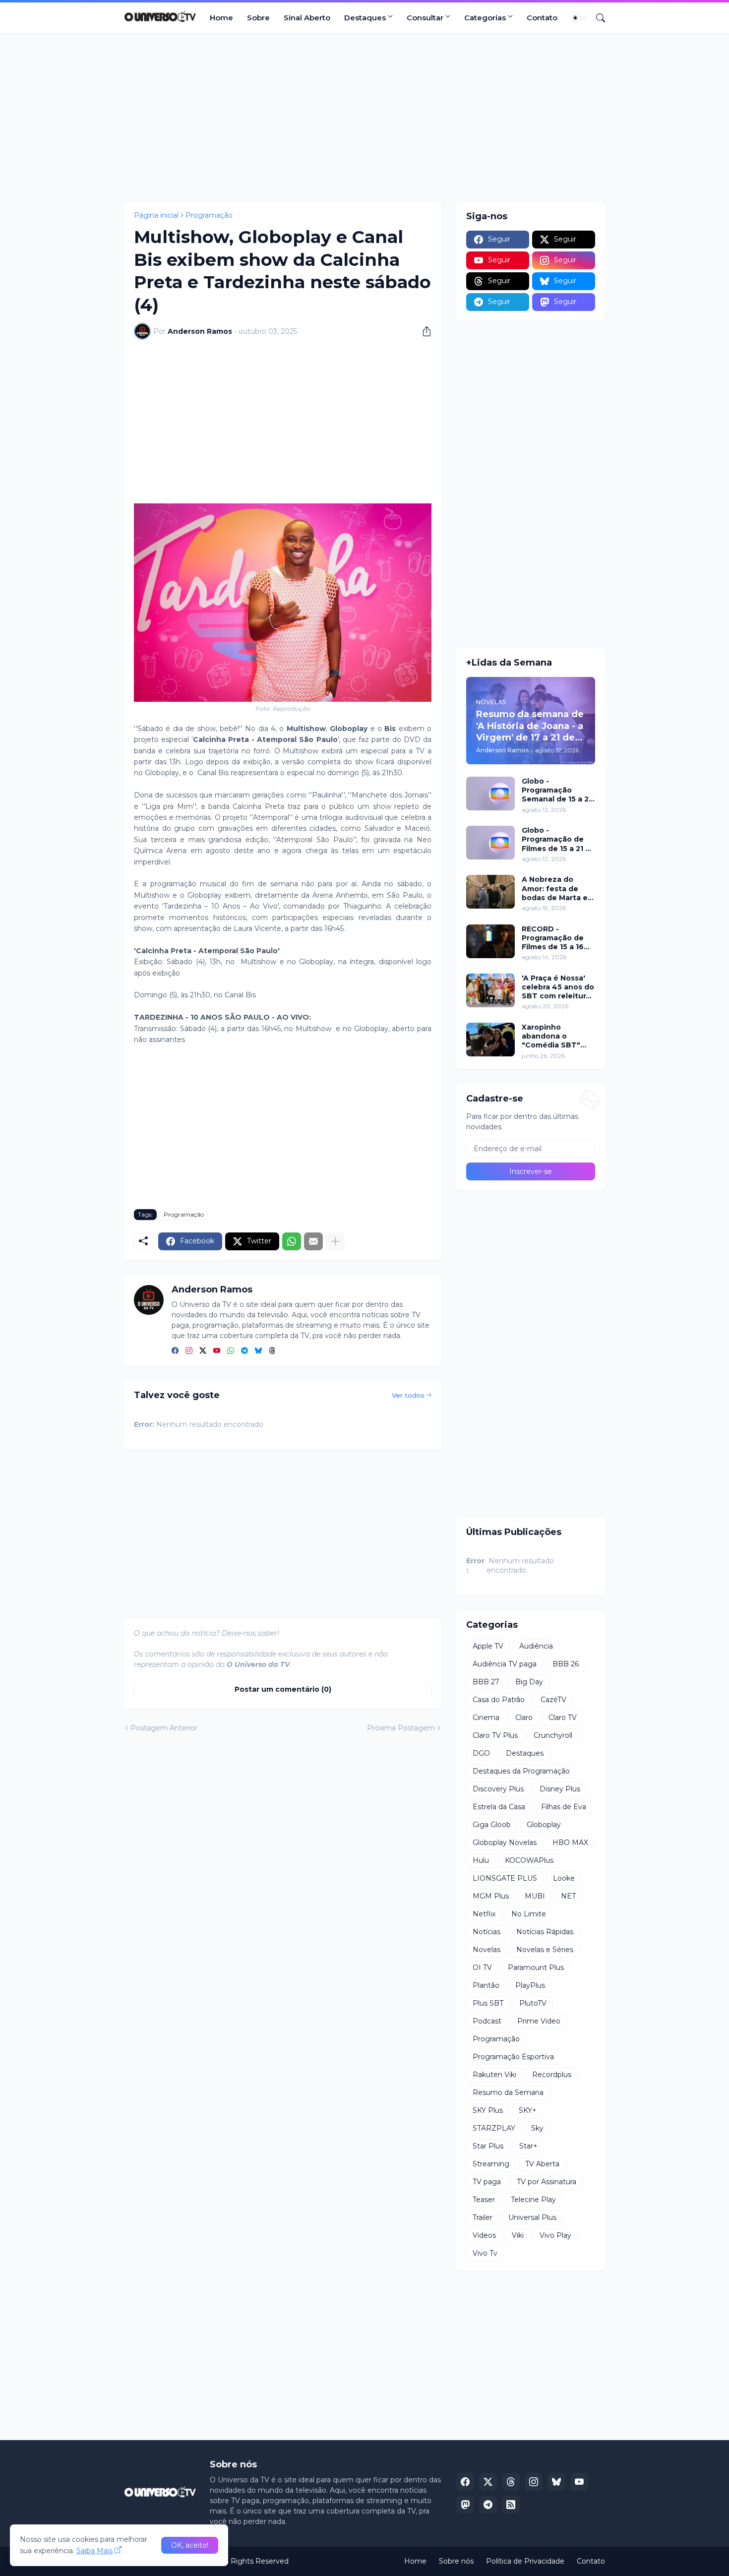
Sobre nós (456, 2561)
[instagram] (189, 1351)
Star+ (528, 2146)
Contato (542, 18)
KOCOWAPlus (529, 1860)
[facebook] (175, 1351)
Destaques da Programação (521, 1771)
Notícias (486, 1932)
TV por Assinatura (547, 2182)
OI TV (482, 1967)
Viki (518, 2235)
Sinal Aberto (307, 18)
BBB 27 (486, 1682)
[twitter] (203, 1351)
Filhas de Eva (564, 1807)
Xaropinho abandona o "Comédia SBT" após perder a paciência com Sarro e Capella (551, 1036)
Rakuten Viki (494, 2075)
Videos (484, 2235)
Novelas (486, 1950)
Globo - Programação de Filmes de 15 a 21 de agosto (558, 839)
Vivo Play (555, 2235)
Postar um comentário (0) (283, 1689)
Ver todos (408, 1395)
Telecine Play (533, 2200)
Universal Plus (532, 2217)
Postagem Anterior (164, 1728)
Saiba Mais (94, 2551)
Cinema (486, 1717)
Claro (524, 1717)
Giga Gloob (492, 1825)
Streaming (491, 2164)
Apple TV (488, 1646)
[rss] (511, 2505)
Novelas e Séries (545, 1950)
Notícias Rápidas (545, 1932)
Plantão (486, 1985)
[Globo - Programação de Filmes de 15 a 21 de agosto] (490, 843)
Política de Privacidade (525, 2561)
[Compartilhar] (423, 331)
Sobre (258, 18)
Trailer (483, 2217)
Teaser (484, 2200)
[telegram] (244, 1351)
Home (221, 18)
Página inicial (156, 215)
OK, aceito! (190, 2545)
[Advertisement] (364, 118)
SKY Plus (488, 2110)
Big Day (529, 1682)
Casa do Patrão (499, 1700)
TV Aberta (542, 2164)
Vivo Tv (485, 2253)
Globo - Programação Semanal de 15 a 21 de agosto (557, 790)
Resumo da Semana (508, 2092)
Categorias (485, 18)
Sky (537, 2128)
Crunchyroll (553, 1735)
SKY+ (528, 2110)
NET (568, 1896)
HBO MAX (570, 1842)
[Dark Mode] (579, 18)
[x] (488, 2482)
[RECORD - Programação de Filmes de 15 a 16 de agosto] (490, 941)
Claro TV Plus (495, 1735)
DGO (481, 1753)
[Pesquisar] (597, 18)
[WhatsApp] (292, 1241)
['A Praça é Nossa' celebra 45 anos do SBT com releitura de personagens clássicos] (490, 990)
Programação (209, 215)
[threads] (272, 1351)
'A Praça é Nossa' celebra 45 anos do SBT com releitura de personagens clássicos (558, 987)
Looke (564, 1878)
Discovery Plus (498, 1789)
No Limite (529, 1914)
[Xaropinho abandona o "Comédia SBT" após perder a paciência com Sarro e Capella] (490, 1040)
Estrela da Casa (499, 1807)
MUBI (535, 1896)
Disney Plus (560, 1789)
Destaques (365, 18)
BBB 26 (566, 1664)
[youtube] (217, 1351)
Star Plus (488, 2146)
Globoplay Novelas (505, 1842)
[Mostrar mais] (335, 1241)
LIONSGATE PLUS (505, 1878)
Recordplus (552, 2075)
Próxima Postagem (401, 1728)
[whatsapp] (231, 1351)
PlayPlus (530, 1985)
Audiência (536, 1646)
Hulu (481, 1860)
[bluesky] (258, 1351)
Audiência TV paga (505, 1664)
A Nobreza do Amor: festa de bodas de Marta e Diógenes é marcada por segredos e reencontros (555, 889)
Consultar (425, 18)
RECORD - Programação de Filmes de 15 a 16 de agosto (553, 938)
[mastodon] (465, 2505)
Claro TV (563, 1717)
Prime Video (539, 2021)
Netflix (484, 1914)
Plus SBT (488, 2003)
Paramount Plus (536, 1967)
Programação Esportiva (513, 2057)
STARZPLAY (494, 2128)
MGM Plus (491, 1896)
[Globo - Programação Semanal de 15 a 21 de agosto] (490, 794)
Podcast (487, 2021)
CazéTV (553, 1700)
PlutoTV (533, 2003)
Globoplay (544, 1825)
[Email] (313, 1241)
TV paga (487, 2182)
